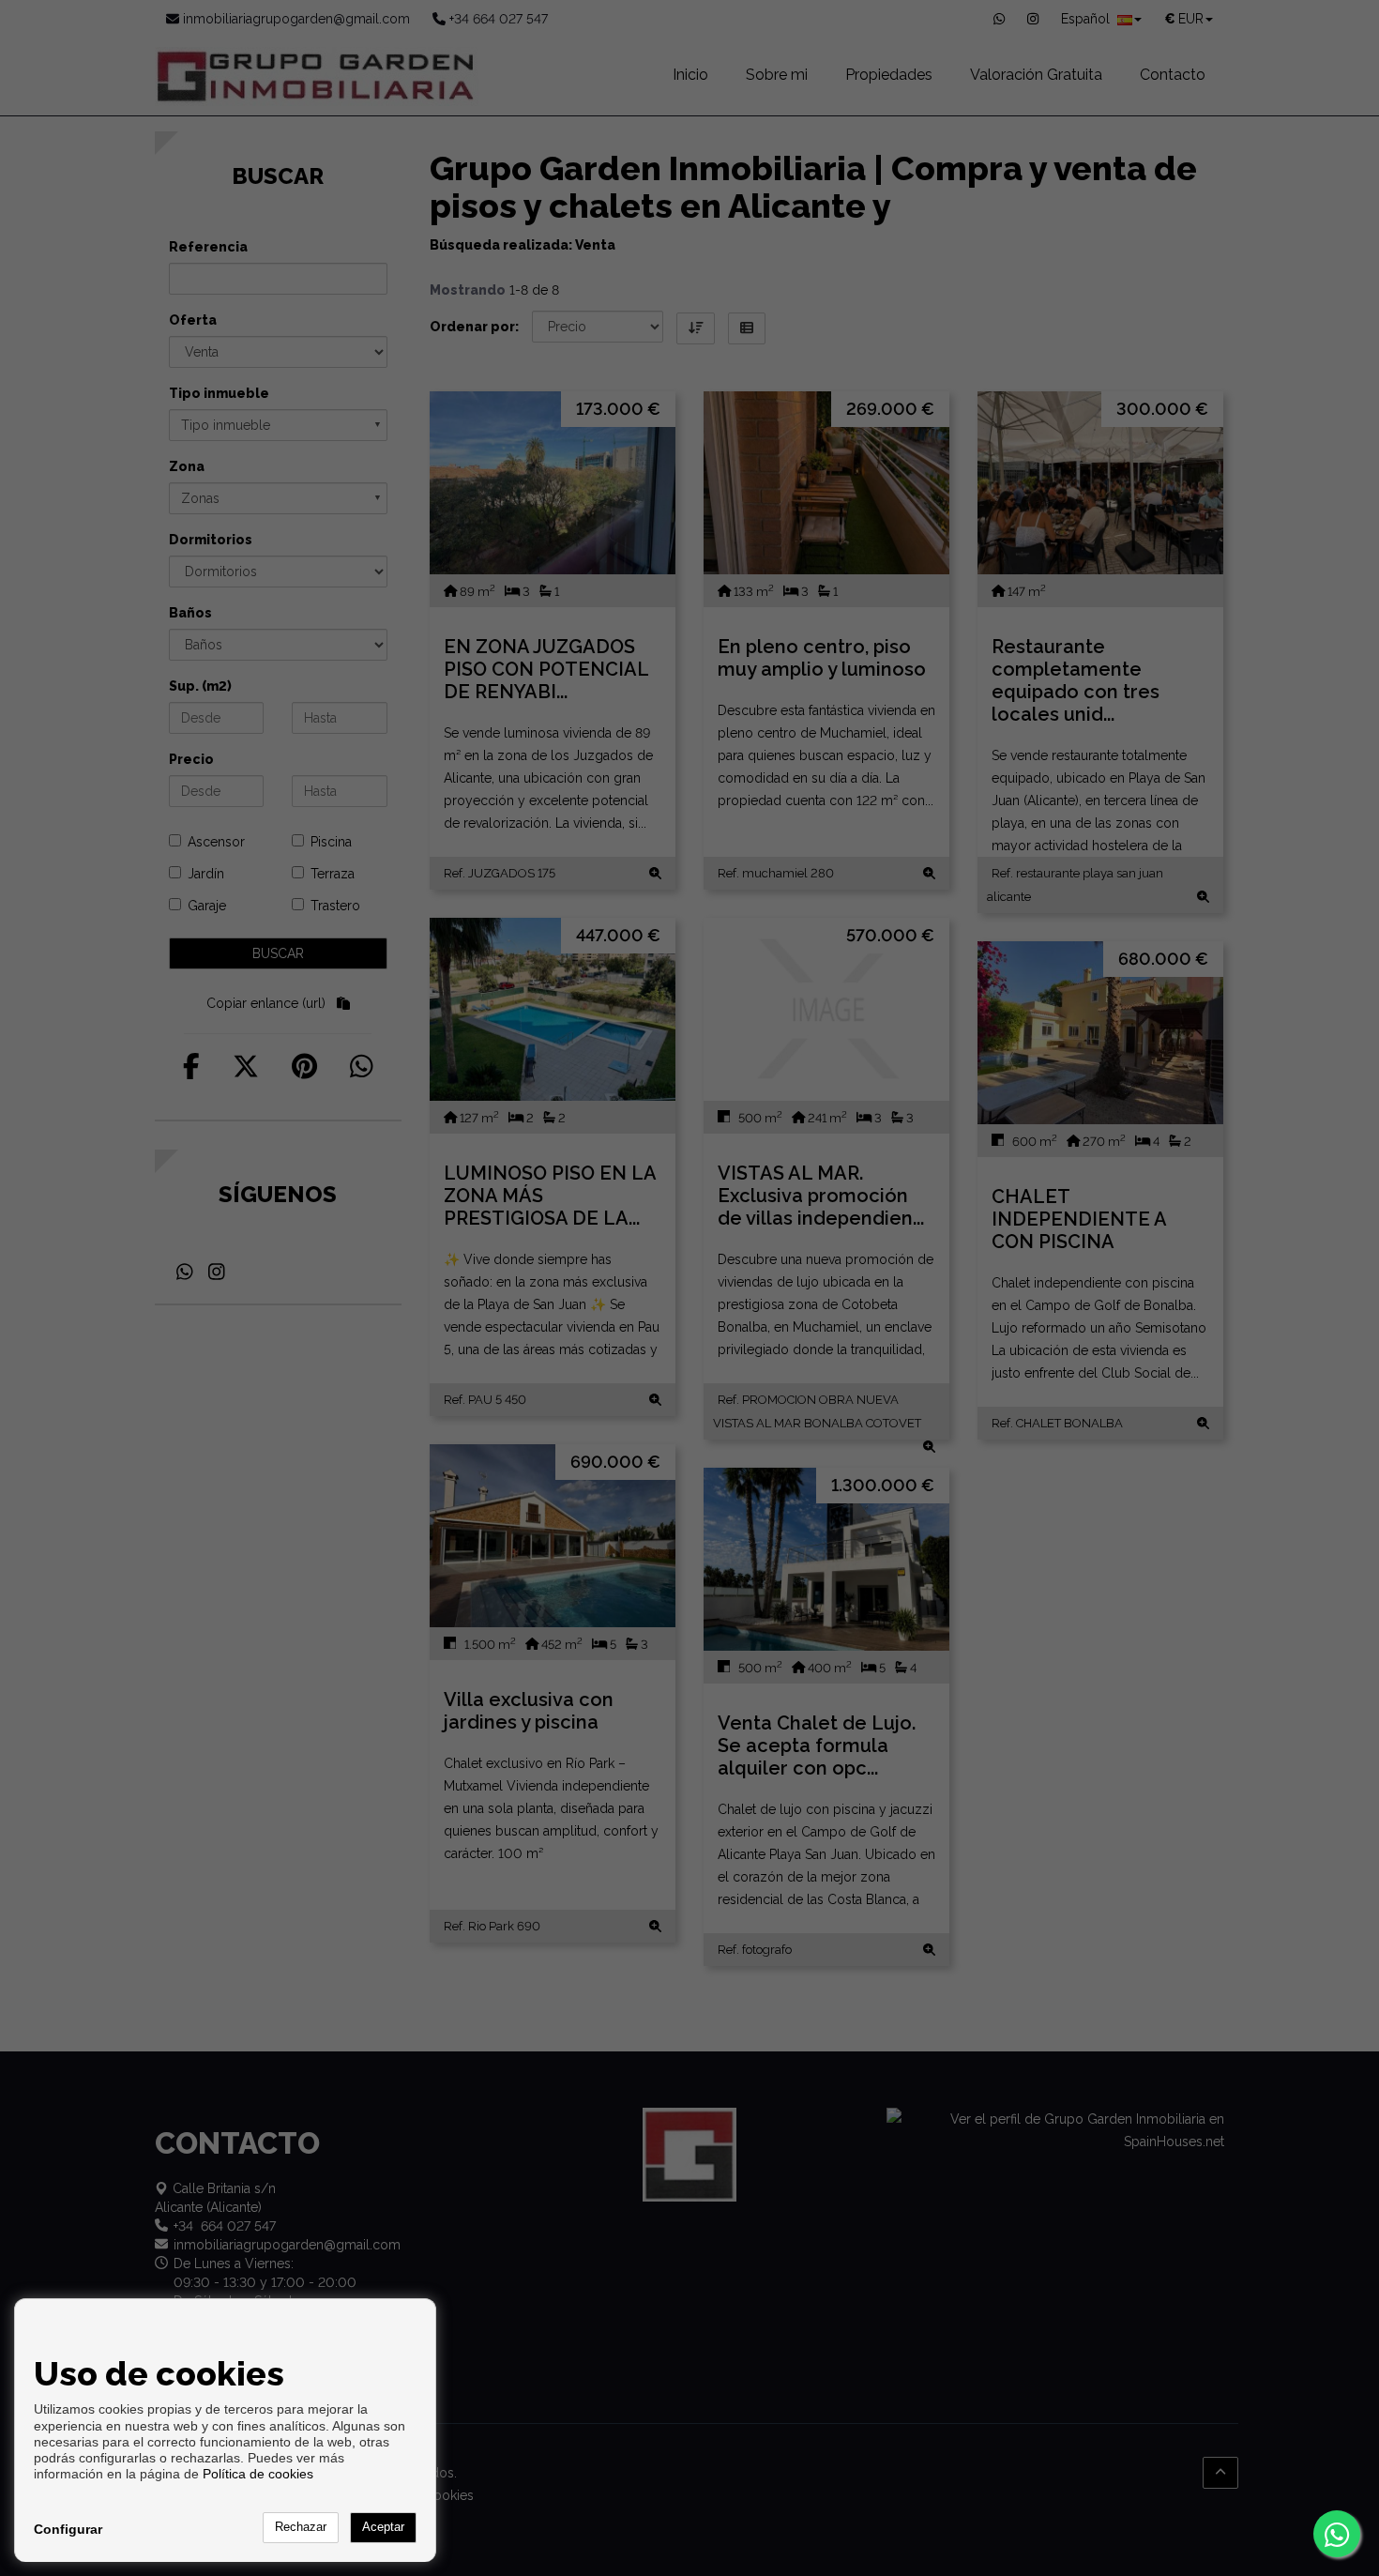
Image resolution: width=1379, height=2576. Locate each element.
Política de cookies (258, 2474)
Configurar (68, 2529)
